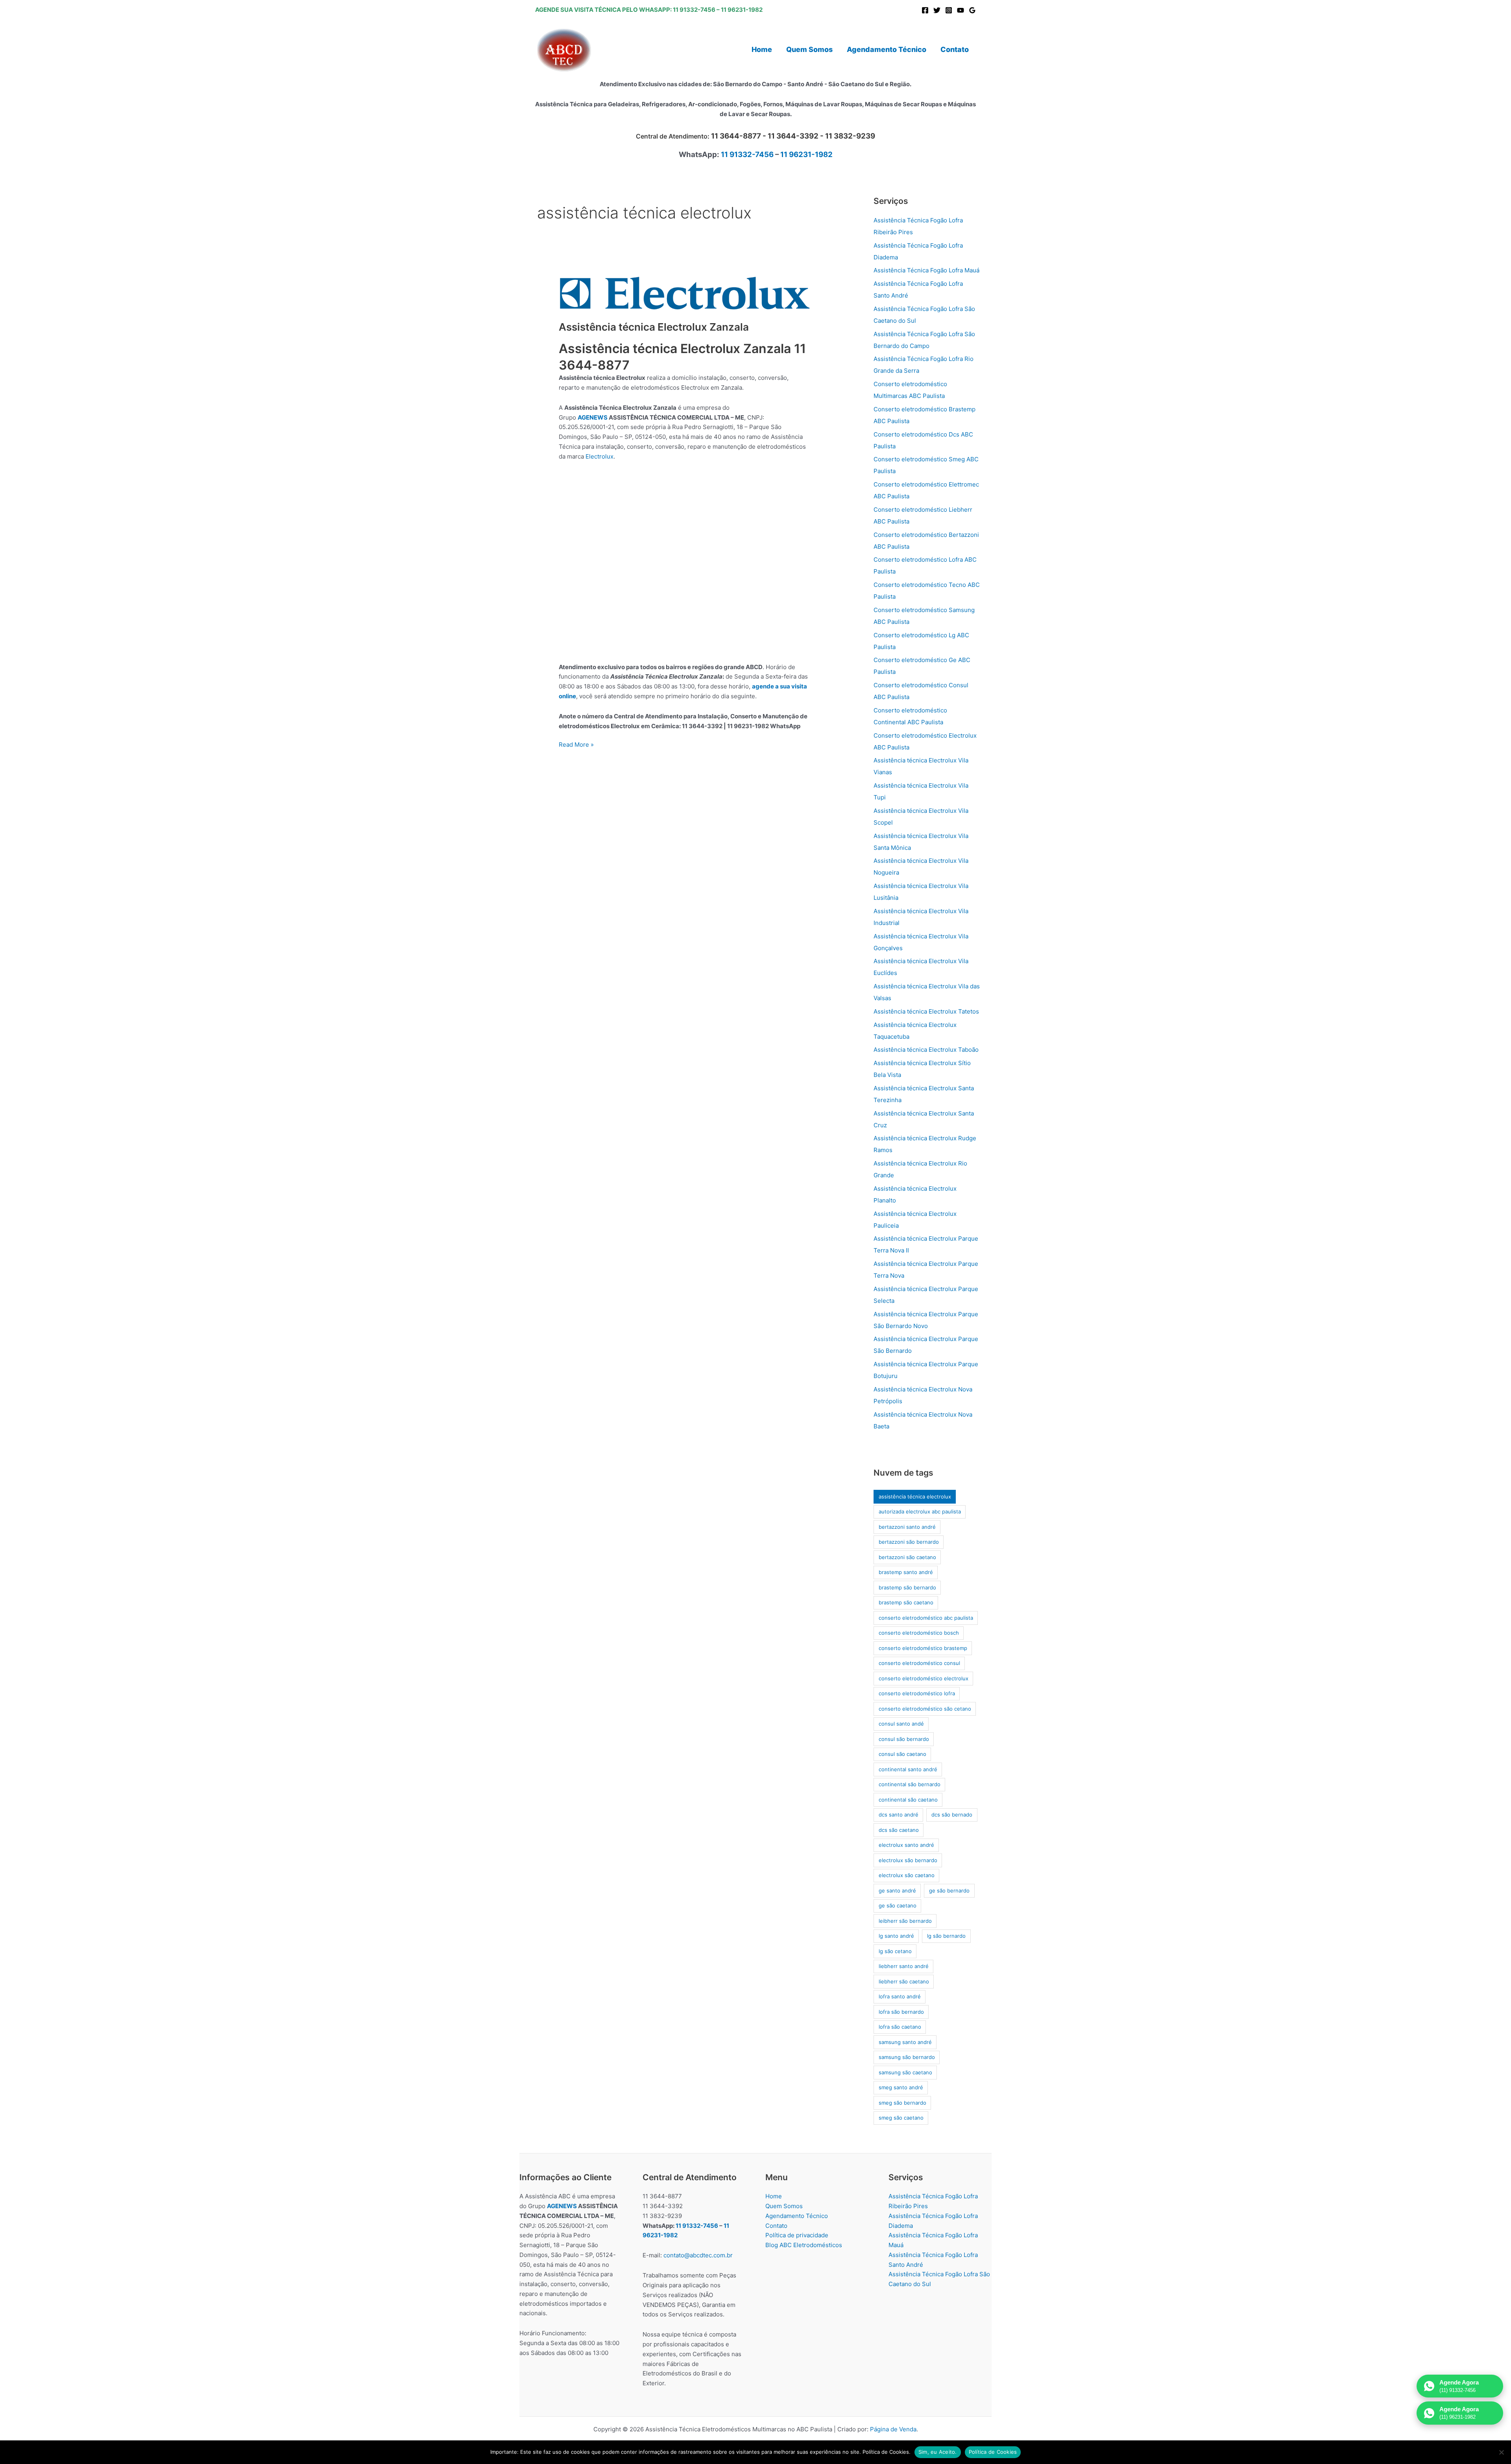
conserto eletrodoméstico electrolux (924, 1678)
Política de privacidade (797, 2235)
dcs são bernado (952, 1815)
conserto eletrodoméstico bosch (919, 1633)
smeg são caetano (901, 2118)
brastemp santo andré (906, 1572)
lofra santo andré (900, 1996)
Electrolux (599, 456)
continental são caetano (908, 1800)
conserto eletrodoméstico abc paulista (926, 1618)
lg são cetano (895, 1951)
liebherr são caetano (904, 1981)
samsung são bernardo (907, 2057)
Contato (776, 2226)
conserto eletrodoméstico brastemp (923, 1648)
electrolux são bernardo (908, 1860)
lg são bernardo (946, 1936)
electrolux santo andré (906, 1845)
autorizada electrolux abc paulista (920, 1511)
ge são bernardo (949, 1891)
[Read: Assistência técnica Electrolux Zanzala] (685, 293)
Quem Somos (784, 2206)
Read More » (576, 745)
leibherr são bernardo (905, 1921)
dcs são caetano (899, 1830)
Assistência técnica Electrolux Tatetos (926, 1011)
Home (774, 2196)
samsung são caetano (905, 2072)
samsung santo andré (905, 2042)
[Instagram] (949, 10)
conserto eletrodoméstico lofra (917, 1693)
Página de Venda (893, 2429)
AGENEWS (593, 417)
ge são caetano (898, 1905)
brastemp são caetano (906, 1602)
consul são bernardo (904, 1739)
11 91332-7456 (694, 10)
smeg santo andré (901, 2087)
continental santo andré (908, 1769)
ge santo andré (897, 1891)
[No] (1501, 2452)
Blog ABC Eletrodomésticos (804, 2245)
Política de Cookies (993, 2452)
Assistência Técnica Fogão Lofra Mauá (926, 270)
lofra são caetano (900, 2027)
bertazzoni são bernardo (909, 1542)
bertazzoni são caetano (907, 1557)
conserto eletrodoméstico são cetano (925, 1709)
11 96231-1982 (742, 10)
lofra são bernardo (901, 2012)
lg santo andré (896, 1936)
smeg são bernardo (902, 2103)
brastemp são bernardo (907, 1587)
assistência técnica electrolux (915, 1497)
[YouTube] (961, 10)
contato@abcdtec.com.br (698, 2255)
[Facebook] (925, 10)
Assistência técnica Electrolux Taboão (926, 1050)
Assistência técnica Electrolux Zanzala (654, 327)
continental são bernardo (910, 1784)
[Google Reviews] (972, 10)
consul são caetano (902, 1754)
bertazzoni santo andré (907, 1527)
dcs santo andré (899, 1815)
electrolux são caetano (907, 1875)
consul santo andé (901, 1724)
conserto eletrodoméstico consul (919, 1663)
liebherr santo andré (904, 1966)
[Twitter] (937, 10)
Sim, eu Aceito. (938, 2452)
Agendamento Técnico (797, 2216)
